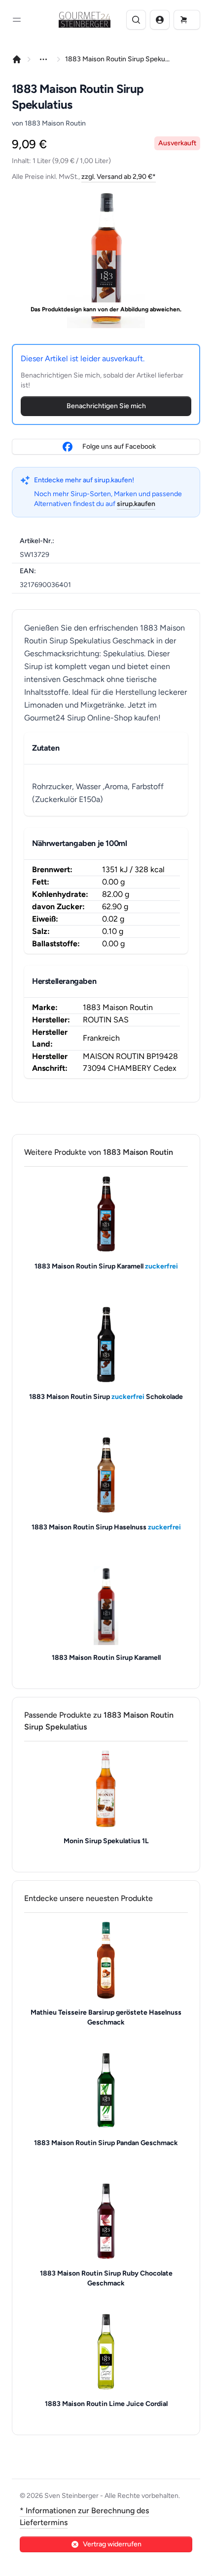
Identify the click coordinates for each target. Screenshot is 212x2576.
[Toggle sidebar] (17, 20)
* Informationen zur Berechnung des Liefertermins (84, 2516)
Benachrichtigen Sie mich (106, 406)
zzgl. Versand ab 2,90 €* (119, 177)
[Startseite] (17, 59)
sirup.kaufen (136, 504)
